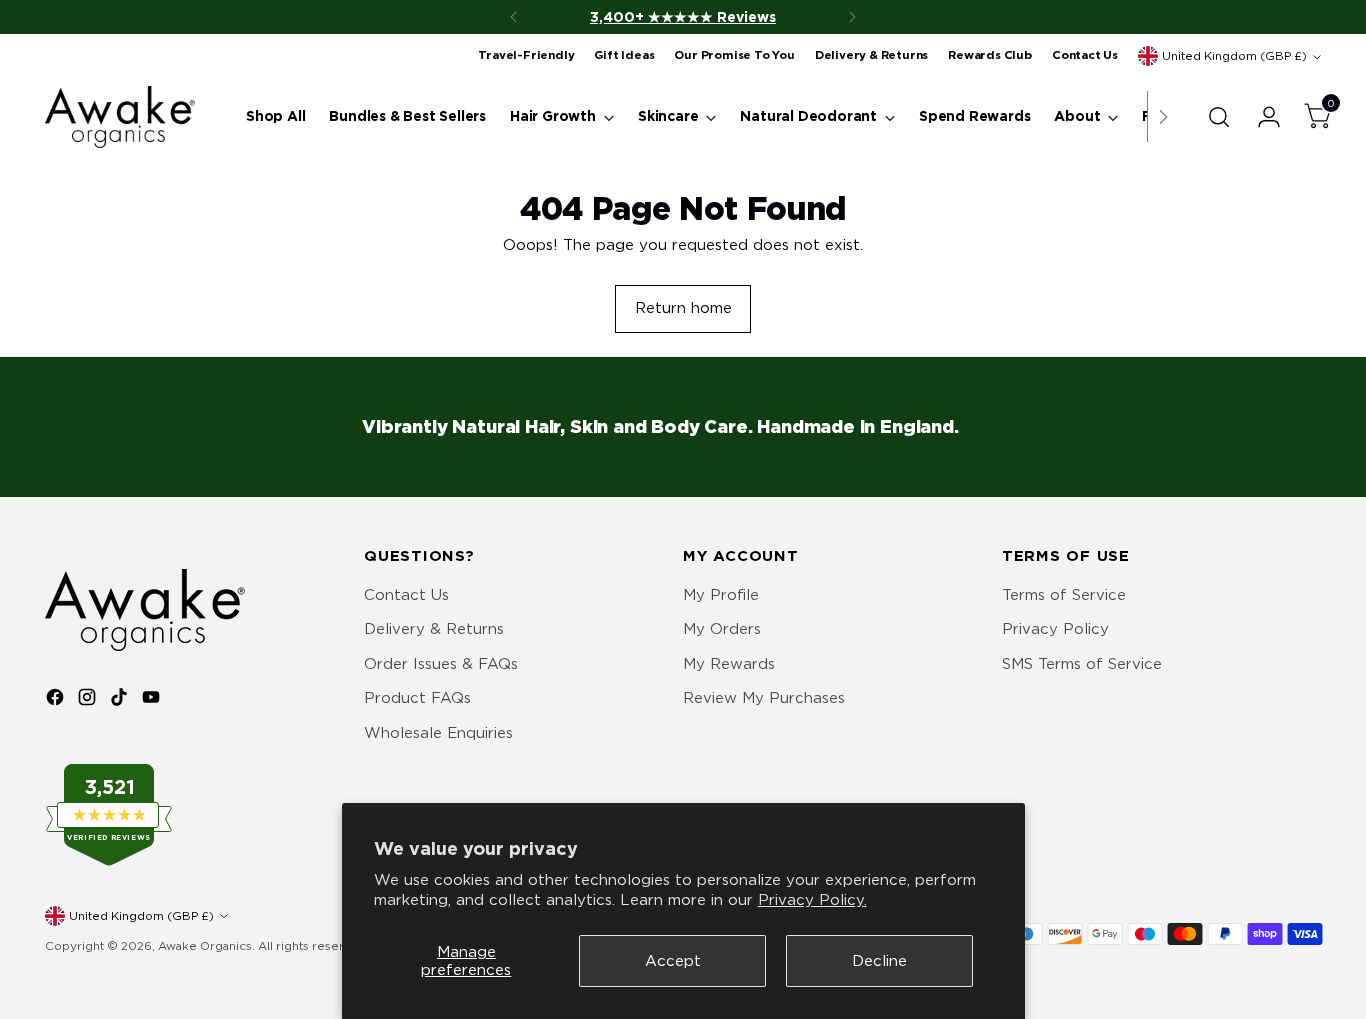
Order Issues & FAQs (441, 664)
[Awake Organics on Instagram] (89, 700)
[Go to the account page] (1261, 117)
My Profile (721, 595)
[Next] (852, 17)
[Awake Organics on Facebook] (57, 700)
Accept (673, 961)
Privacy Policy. (812, 900)
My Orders (722, 629)
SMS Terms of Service (1082, 664)
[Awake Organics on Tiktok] (121, 700)
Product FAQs (417, 698)
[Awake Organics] (120, 117)
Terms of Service (1064, 595)
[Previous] (514, 17)
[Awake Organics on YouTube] (153, 700)
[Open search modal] (1219, 117)
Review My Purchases (764, 698)
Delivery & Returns (434, 629)
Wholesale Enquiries (438, 733)
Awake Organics (205, 946)
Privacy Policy (1055, 629)
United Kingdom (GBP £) (1234, 56)
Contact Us (406, 595)
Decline (879, 961)
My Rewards (729, 664)
